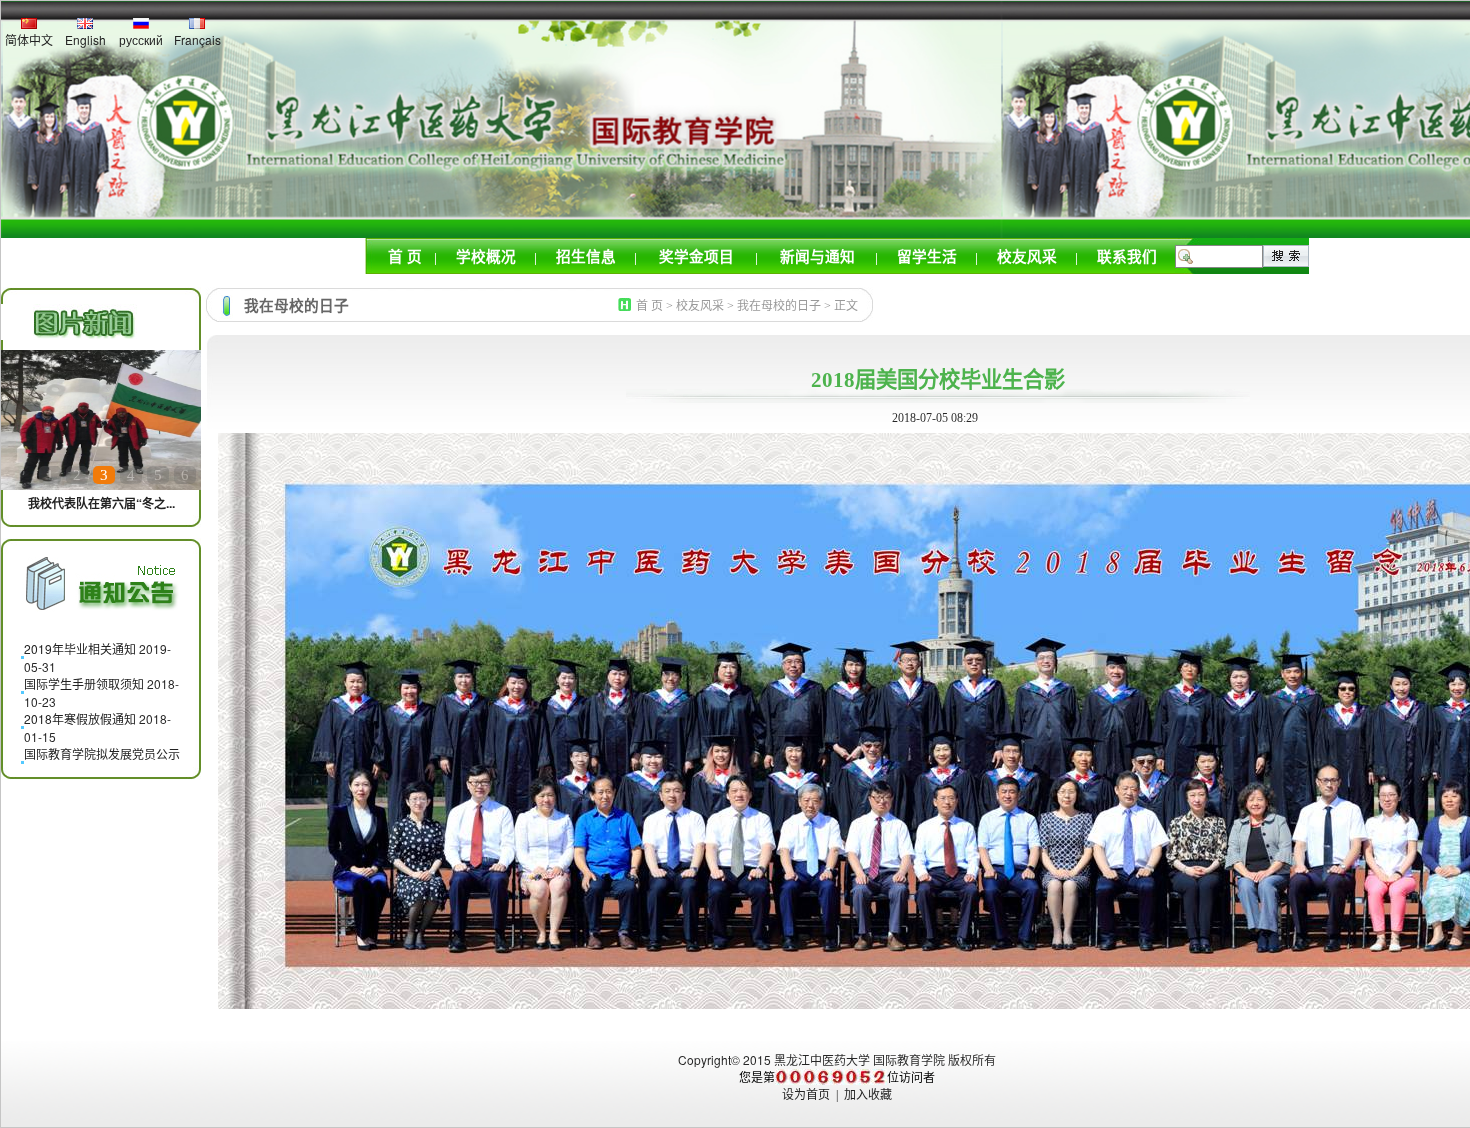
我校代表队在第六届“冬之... (101, 503)
